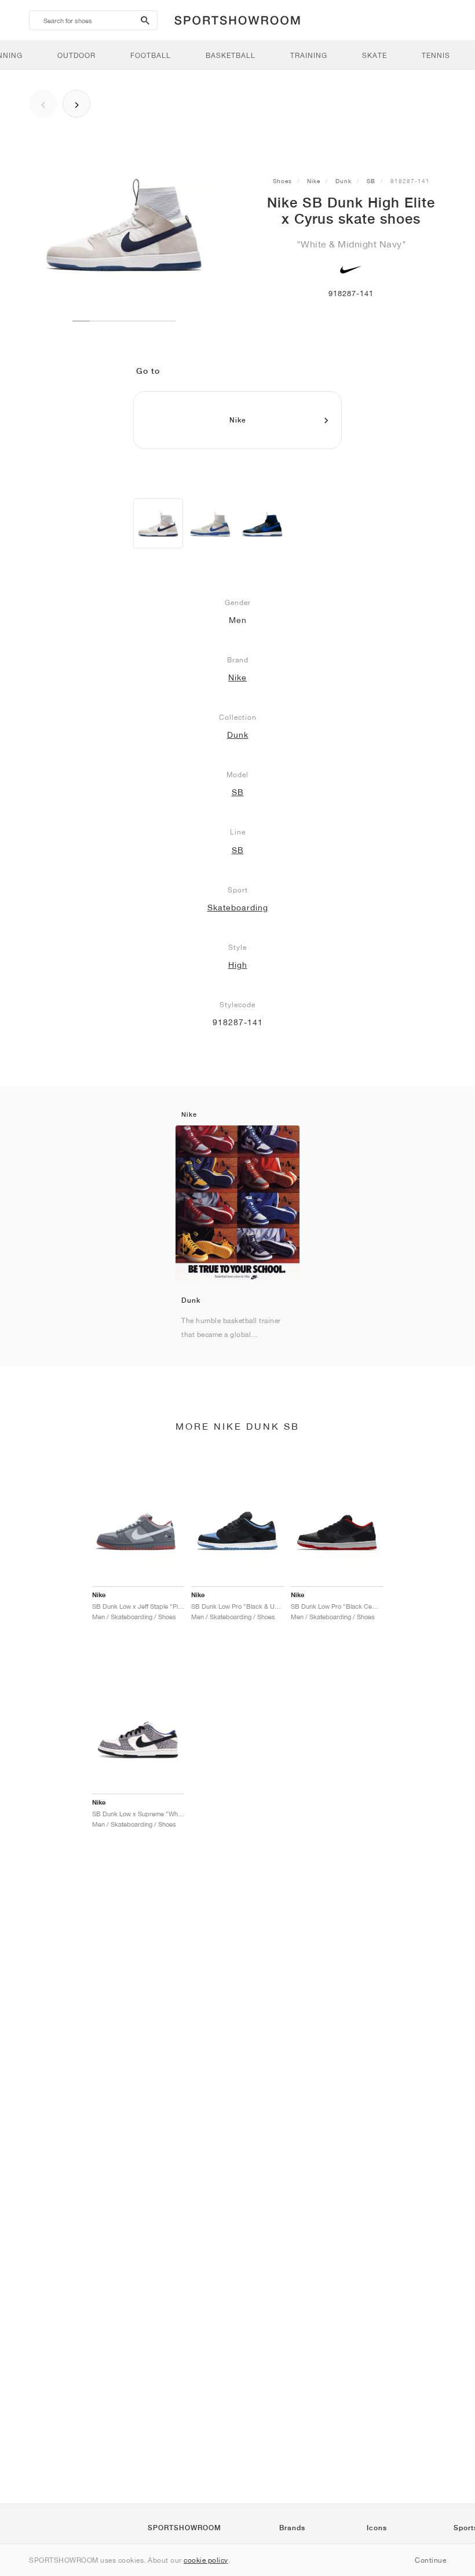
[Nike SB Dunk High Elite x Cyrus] (158, 523)
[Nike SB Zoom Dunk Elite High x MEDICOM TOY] (210, 523)
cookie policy (206, 2560)
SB (371, 181)
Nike (314, 181)
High (238, 965)
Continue (430, 2560)
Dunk (344, 181)
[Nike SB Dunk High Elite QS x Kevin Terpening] (262, 523)
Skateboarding (238, 908)
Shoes (282, 181)
